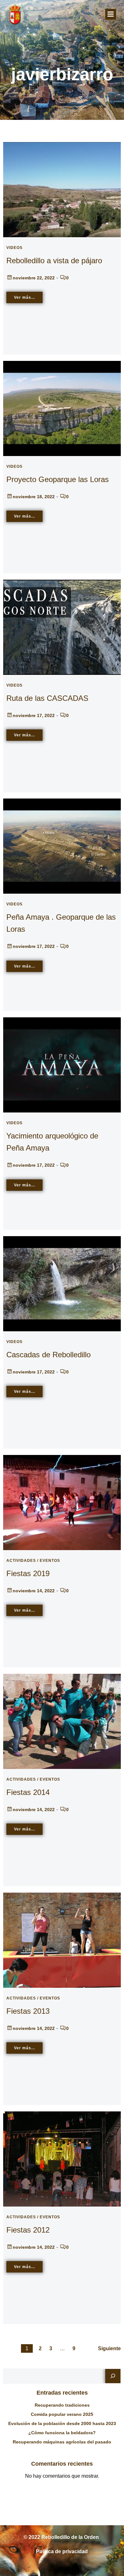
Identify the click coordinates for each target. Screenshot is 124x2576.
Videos (14, 248)
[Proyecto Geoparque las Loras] (62, 408)
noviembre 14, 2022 (34, 1591)
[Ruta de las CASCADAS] (62, 627)
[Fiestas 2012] (62, 2159)
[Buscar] (113, 2376)
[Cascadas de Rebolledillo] (62, 1283)
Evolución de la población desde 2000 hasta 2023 (62, 2423)
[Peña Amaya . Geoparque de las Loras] (62, 846)
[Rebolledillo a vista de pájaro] (62, 189)
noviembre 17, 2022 (34, 715)
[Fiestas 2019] (62, 1502)
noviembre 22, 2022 (34, 278)
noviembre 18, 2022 (34, 497)
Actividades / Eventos (33, 1561)
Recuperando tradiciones (62, 2405)
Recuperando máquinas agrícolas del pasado (62, 2442)
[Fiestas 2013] (62, 1940)
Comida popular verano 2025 (62, 2414)
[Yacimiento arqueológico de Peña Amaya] (62, 1064)
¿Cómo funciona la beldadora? (62, 2433)
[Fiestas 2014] (62, 1721)
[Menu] (111, 14)
